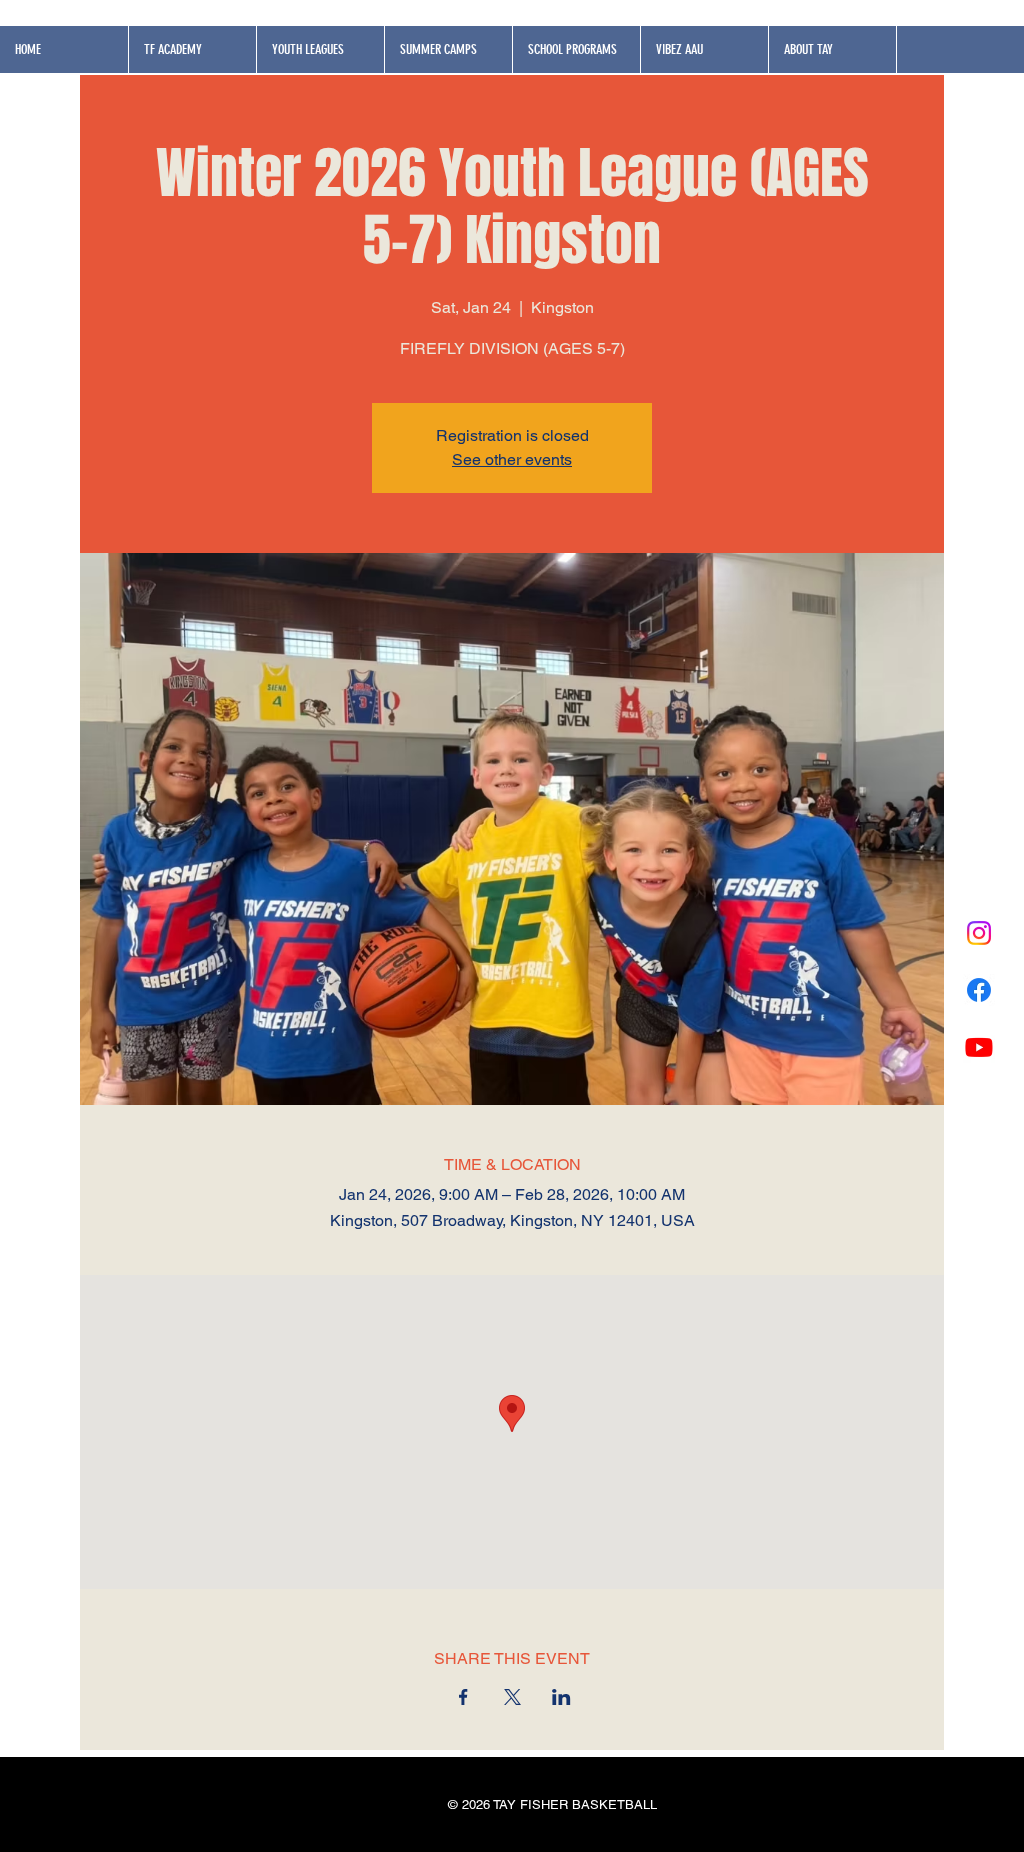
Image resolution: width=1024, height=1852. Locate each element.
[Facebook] (979, 990)
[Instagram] (979, 933)
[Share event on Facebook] (463, 1697)
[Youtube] (979, 1047)
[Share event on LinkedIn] (561, 1697)
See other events (512, 459)
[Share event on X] (512, 1697)
